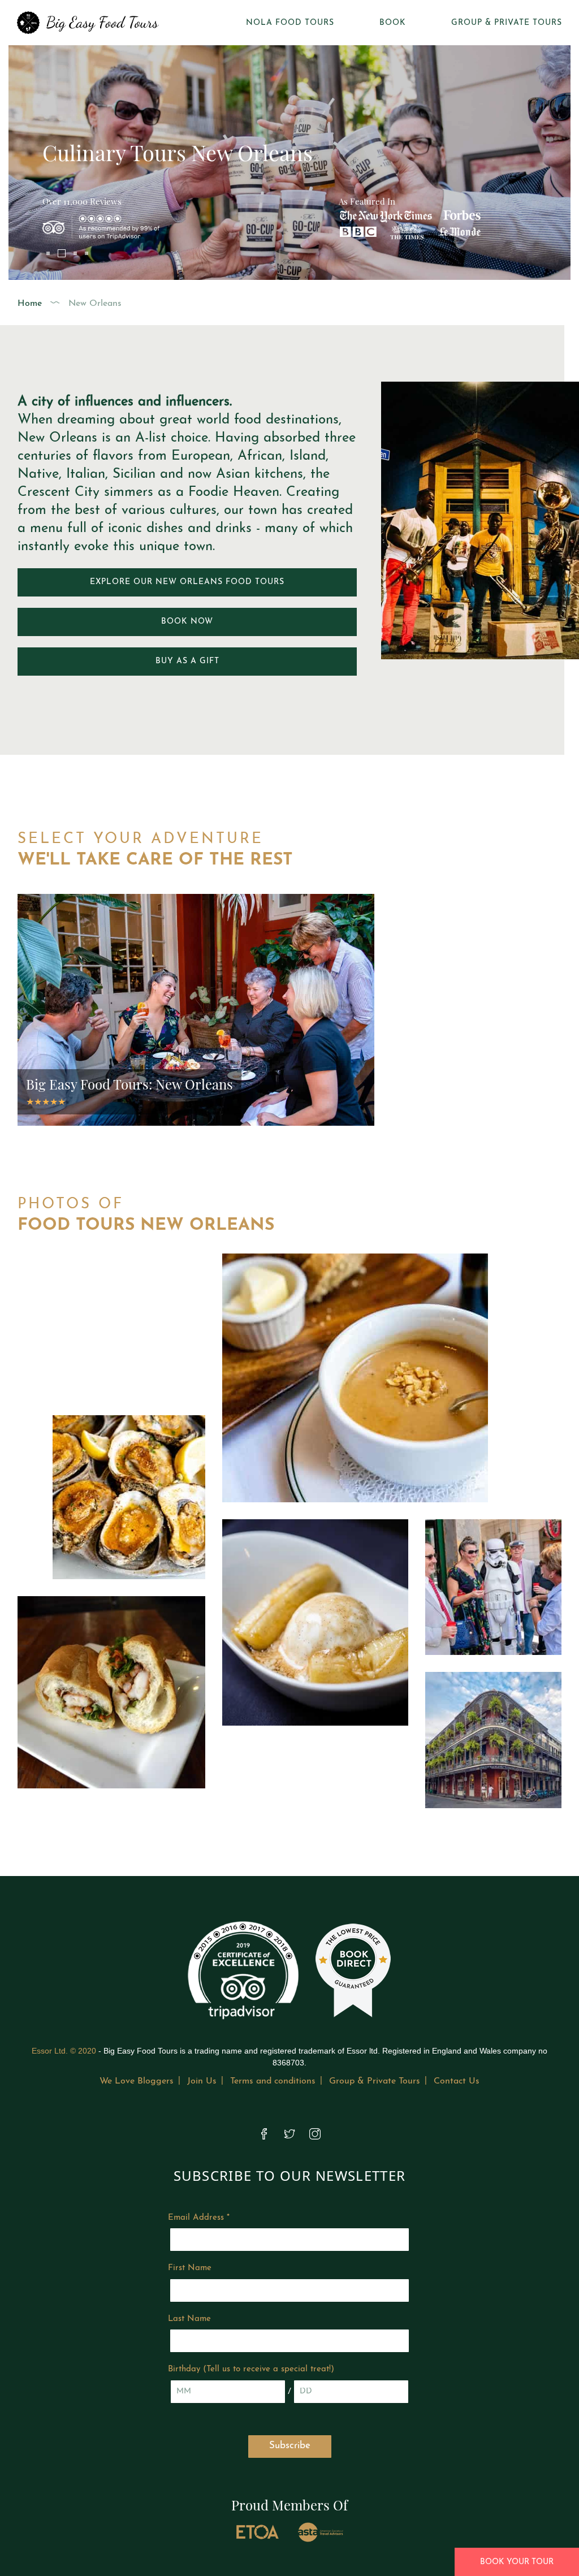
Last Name (189, 2319)
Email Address (199, 2218)
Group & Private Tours (507, 23)
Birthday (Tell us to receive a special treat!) (251, 2369)
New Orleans (95, 304)
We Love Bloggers (137, 2081)
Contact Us (457, 2081)
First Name (190, 2268)
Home (30, 304)
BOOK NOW (187, 622)
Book (393, 23)
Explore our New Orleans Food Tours (187, 582)
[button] (48, 253)
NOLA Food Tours (290, 23)
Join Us (202, 2081)
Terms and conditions (273, 2081)
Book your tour (517, 2562)
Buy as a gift (187, 661)
